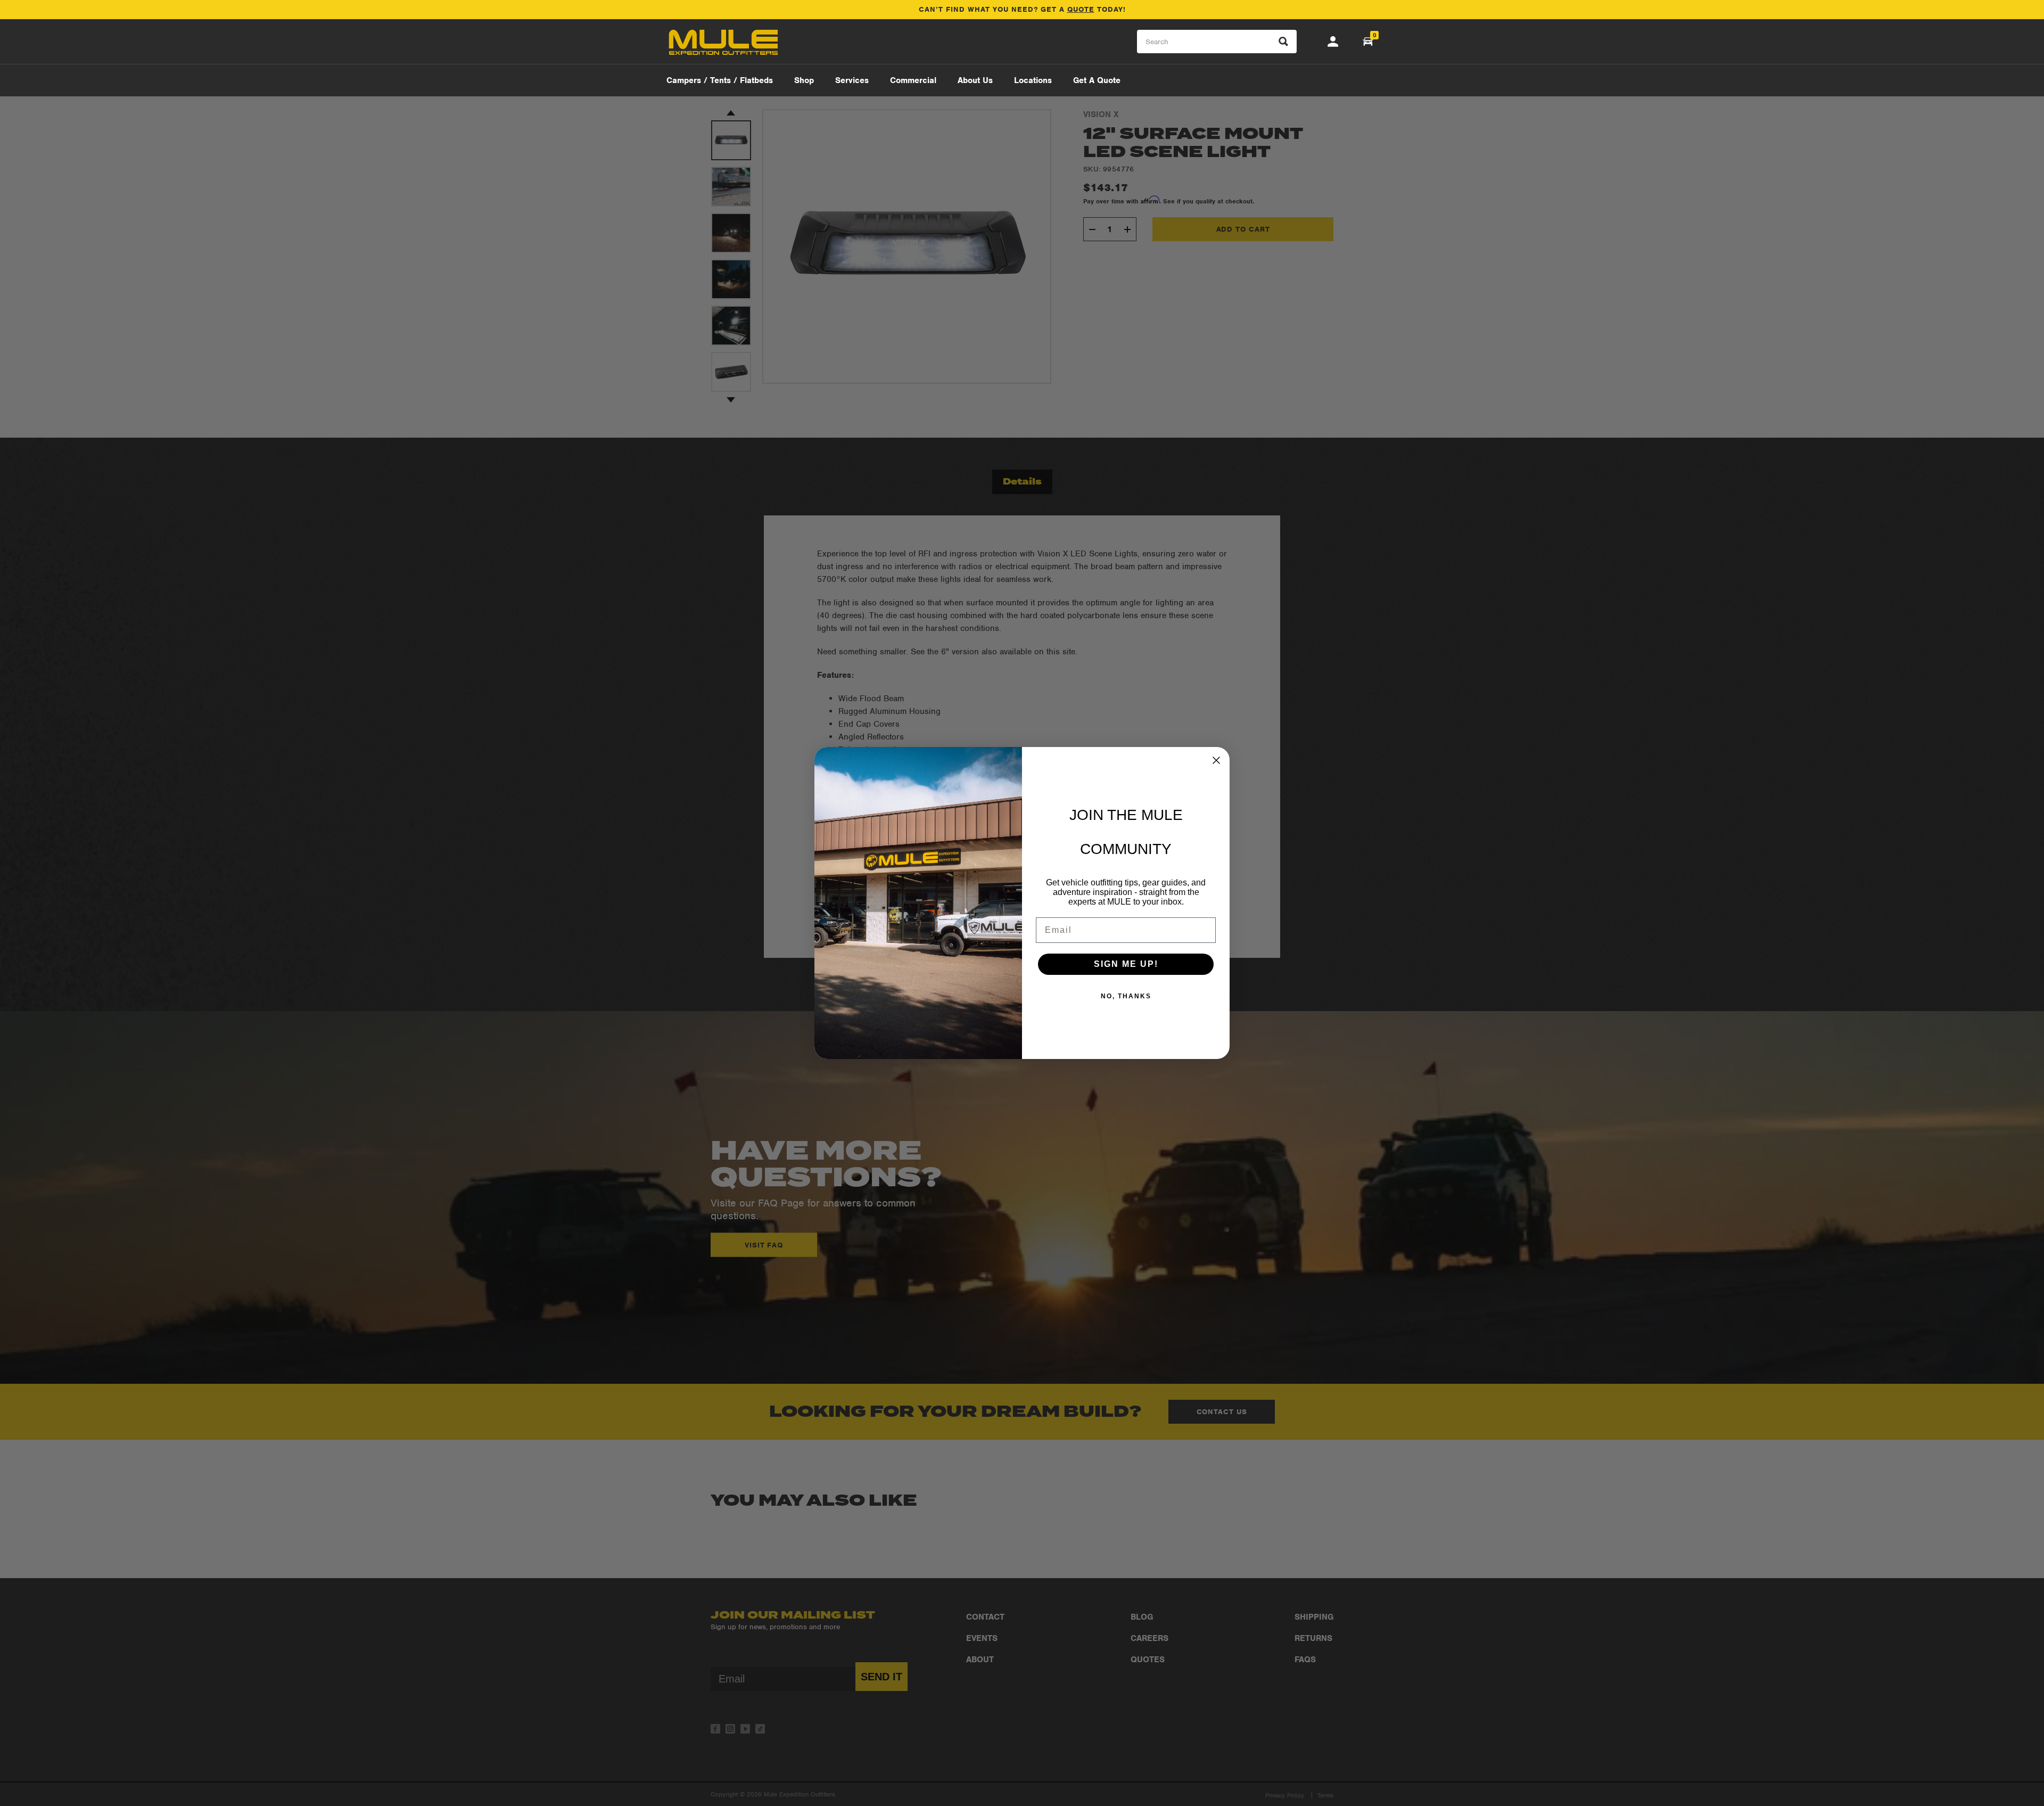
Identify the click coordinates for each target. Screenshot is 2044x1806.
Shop (804, 80)
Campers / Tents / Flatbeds (720, 80)
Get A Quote (1097, 80)
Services (852, 80)
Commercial (913, 80)
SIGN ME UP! (1126, 964)
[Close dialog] (1216, 760)
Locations (1033, 80)
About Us (975, 80)
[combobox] (1217, 42)
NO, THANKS (1126, 996)
